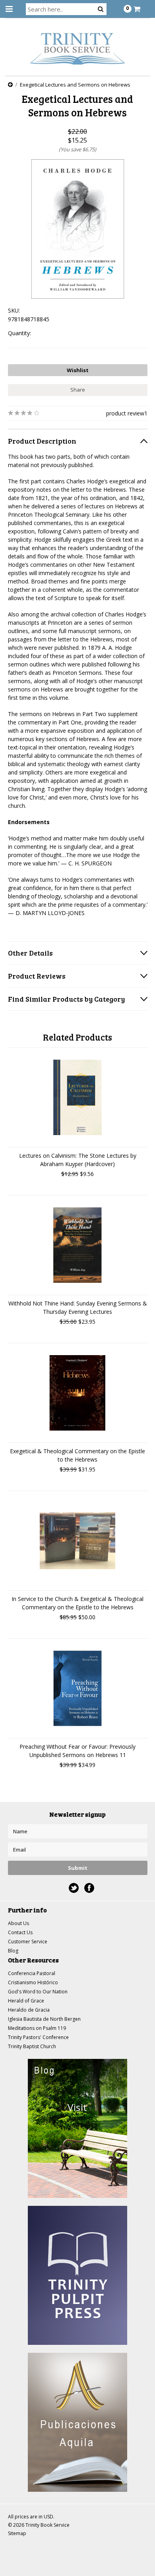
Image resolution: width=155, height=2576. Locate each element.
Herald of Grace (26, 2001)
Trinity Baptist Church (32, 2046)
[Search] (101, 9)
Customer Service (28, 1942)
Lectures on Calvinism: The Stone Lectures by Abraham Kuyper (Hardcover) (78, 1160)
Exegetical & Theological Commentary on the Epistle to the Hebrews (77, 1455)
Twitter (74, 1888)
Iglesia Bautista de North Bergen (44, 2019)
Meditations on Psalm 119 (37, 2028)
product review (125, 413)
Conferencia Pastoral (32, 1973)
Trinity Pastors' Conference (38, 2037)
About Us (18, 1923)
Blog (13, 1951)
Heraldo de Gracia (29, 2010)
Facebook (89, 1888)
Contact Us (20, 1932)
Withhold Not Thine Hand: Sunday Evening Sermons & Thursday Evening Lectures (78, 1307)
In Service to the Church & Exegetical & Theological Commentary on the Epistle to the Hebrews (77, 1603)
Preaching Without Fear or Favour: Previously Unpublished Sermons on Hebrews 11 (77, 1751)
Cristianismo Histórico (33, 1982)
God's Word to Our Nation (38, 1992)
